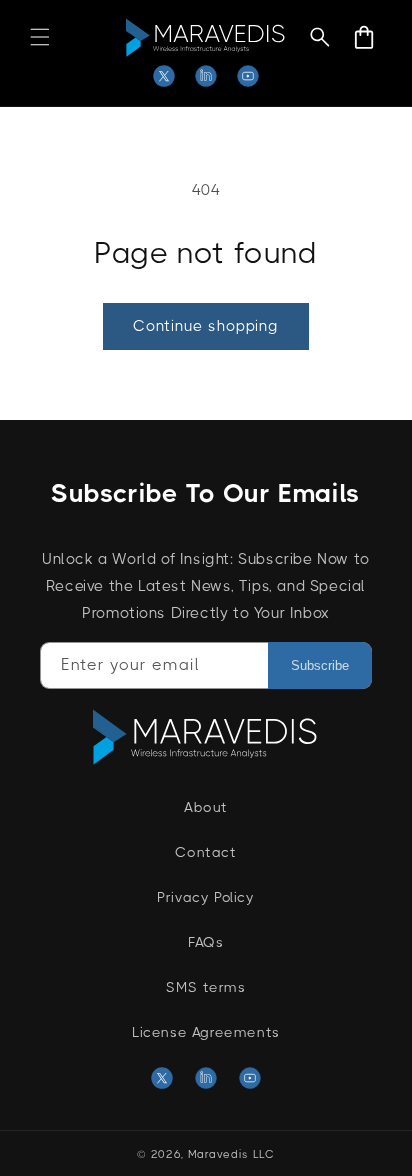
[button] (40, 37)
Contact (205, 852)
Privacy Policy (205, 897)
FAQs (205, 942)
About (206, 807)
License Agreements (206, 1032)
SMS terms (205, 987)
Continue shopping (206, 326)
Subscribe (320, 665)
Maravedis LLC (231, 1154)
